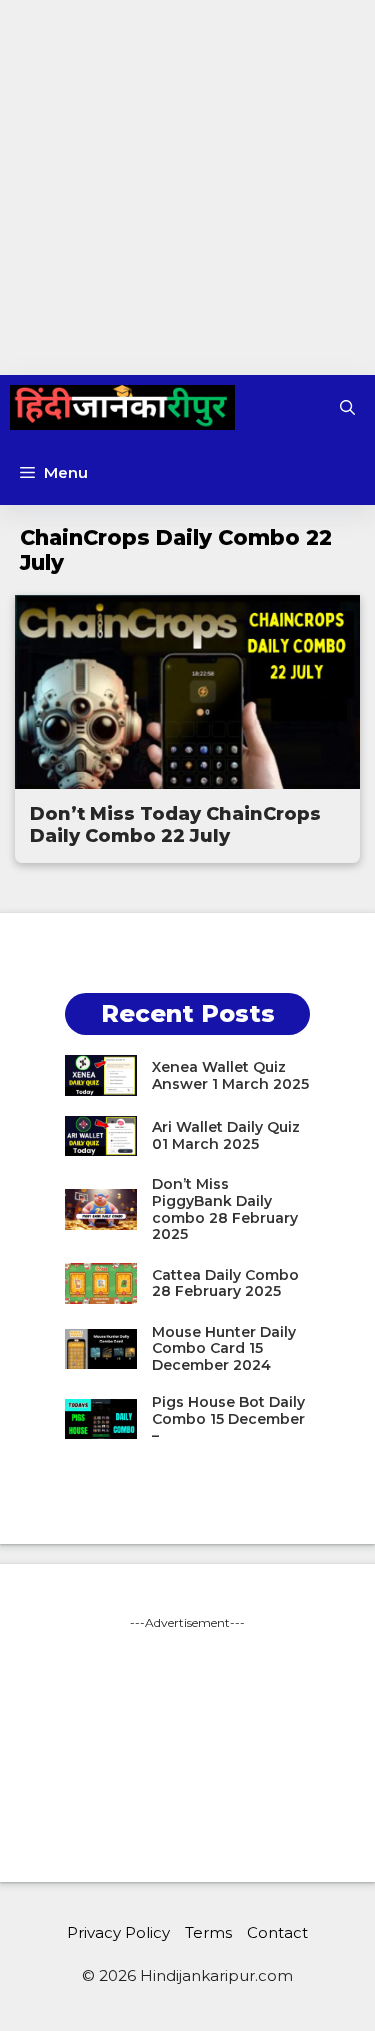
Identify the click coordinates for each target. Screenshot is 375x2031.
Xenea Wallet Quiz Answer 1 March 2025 (230, 1075)
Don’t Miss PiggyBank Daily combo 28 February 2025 (225, 1209)
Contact (277, 1932)
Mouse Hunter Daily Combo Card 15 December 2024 (224, 1349)
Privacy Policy (118, 1932)
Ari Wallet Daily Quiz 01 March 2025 (226, 1135)
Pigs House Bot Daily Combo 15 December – (228, 1419)
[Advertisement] (187, 187)
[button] (347, 407)
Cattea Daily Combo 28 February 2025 (225, 1283)
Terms (208, 1932)
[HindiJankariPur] (122, 407)
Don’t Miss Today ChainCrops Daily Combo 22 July (175, 825)
